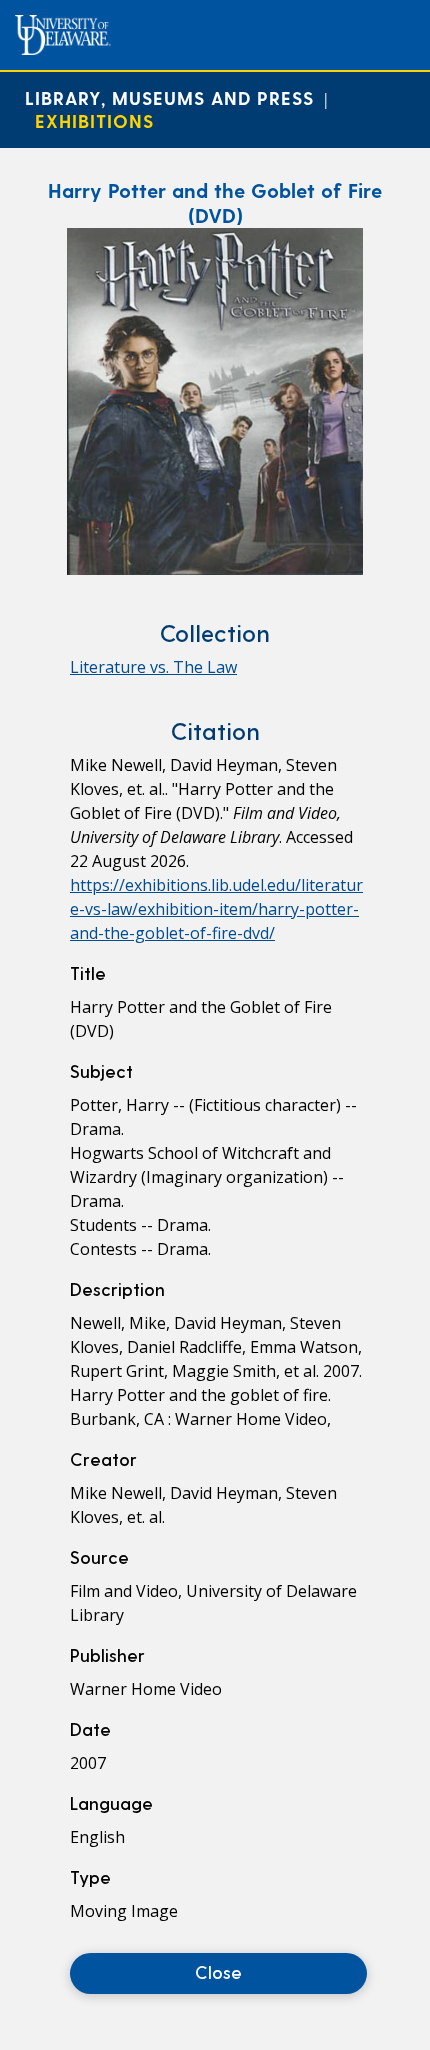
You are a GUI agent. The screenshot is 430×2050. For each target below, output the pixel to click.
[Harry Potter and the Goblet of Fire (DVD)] (215, 569)
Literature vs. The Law (153, 667)
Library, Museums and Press (169, 97)
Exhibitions (94, 120)
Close (218, 1971)
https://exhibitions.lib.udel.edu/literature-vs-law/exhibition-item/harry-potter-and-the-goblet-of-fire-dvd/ (216, 909)
